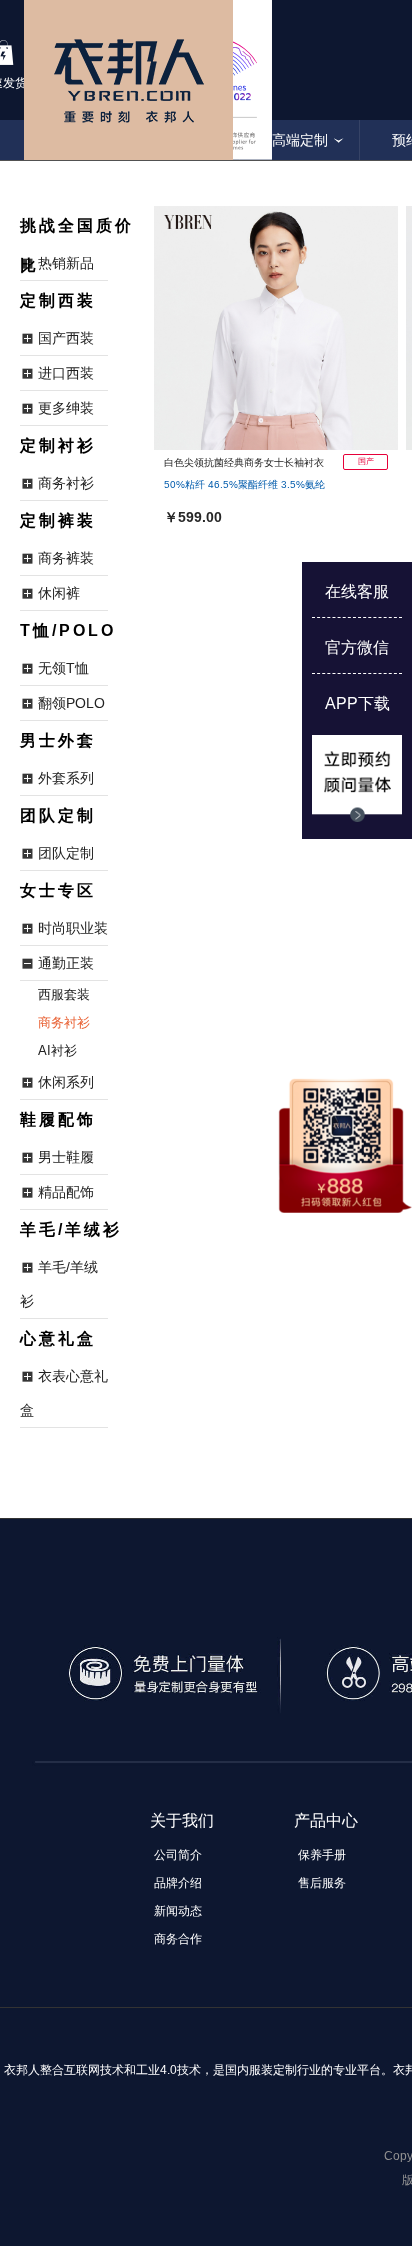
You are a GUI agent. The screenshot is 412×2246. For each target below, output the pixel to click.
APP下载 (357, 703)
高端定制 (300, 140)
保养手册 (322, 1855)
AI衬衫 (57, 1050)
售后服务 (322, 1883)
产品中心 (326, 1820)
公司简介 (178, 1855)
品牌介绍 (178, 1883)
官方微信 (357, 647)
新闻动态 (178, 1911)
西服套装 (64, 994)
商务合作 (178, 1939)
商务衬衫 (64, 1022)
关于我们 (182, 1820)
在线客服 (357, 591)
